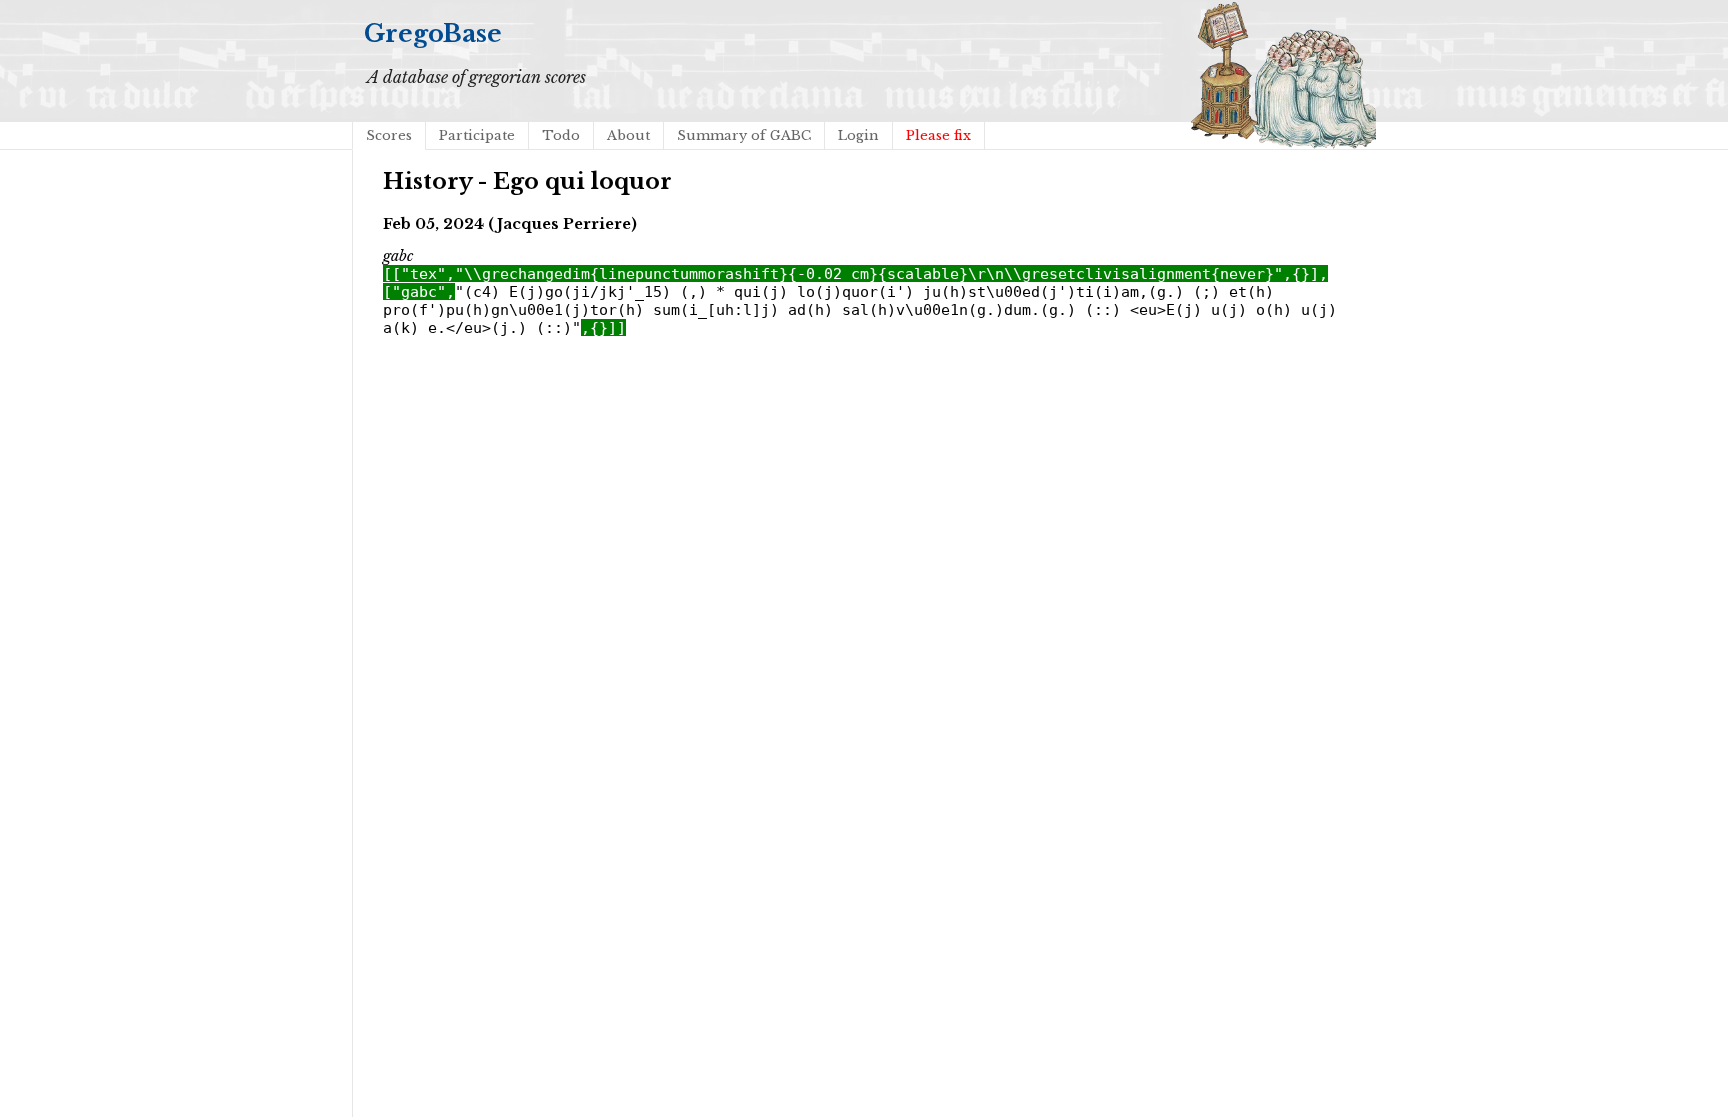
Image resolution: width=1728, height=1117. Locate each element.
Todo (561, 135)
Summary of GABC (744, 135)
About (628, 135)
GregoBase (433, 33)
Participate (477, 135)
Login (858, 135)
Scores (389, 135)
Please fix (938, 135)
